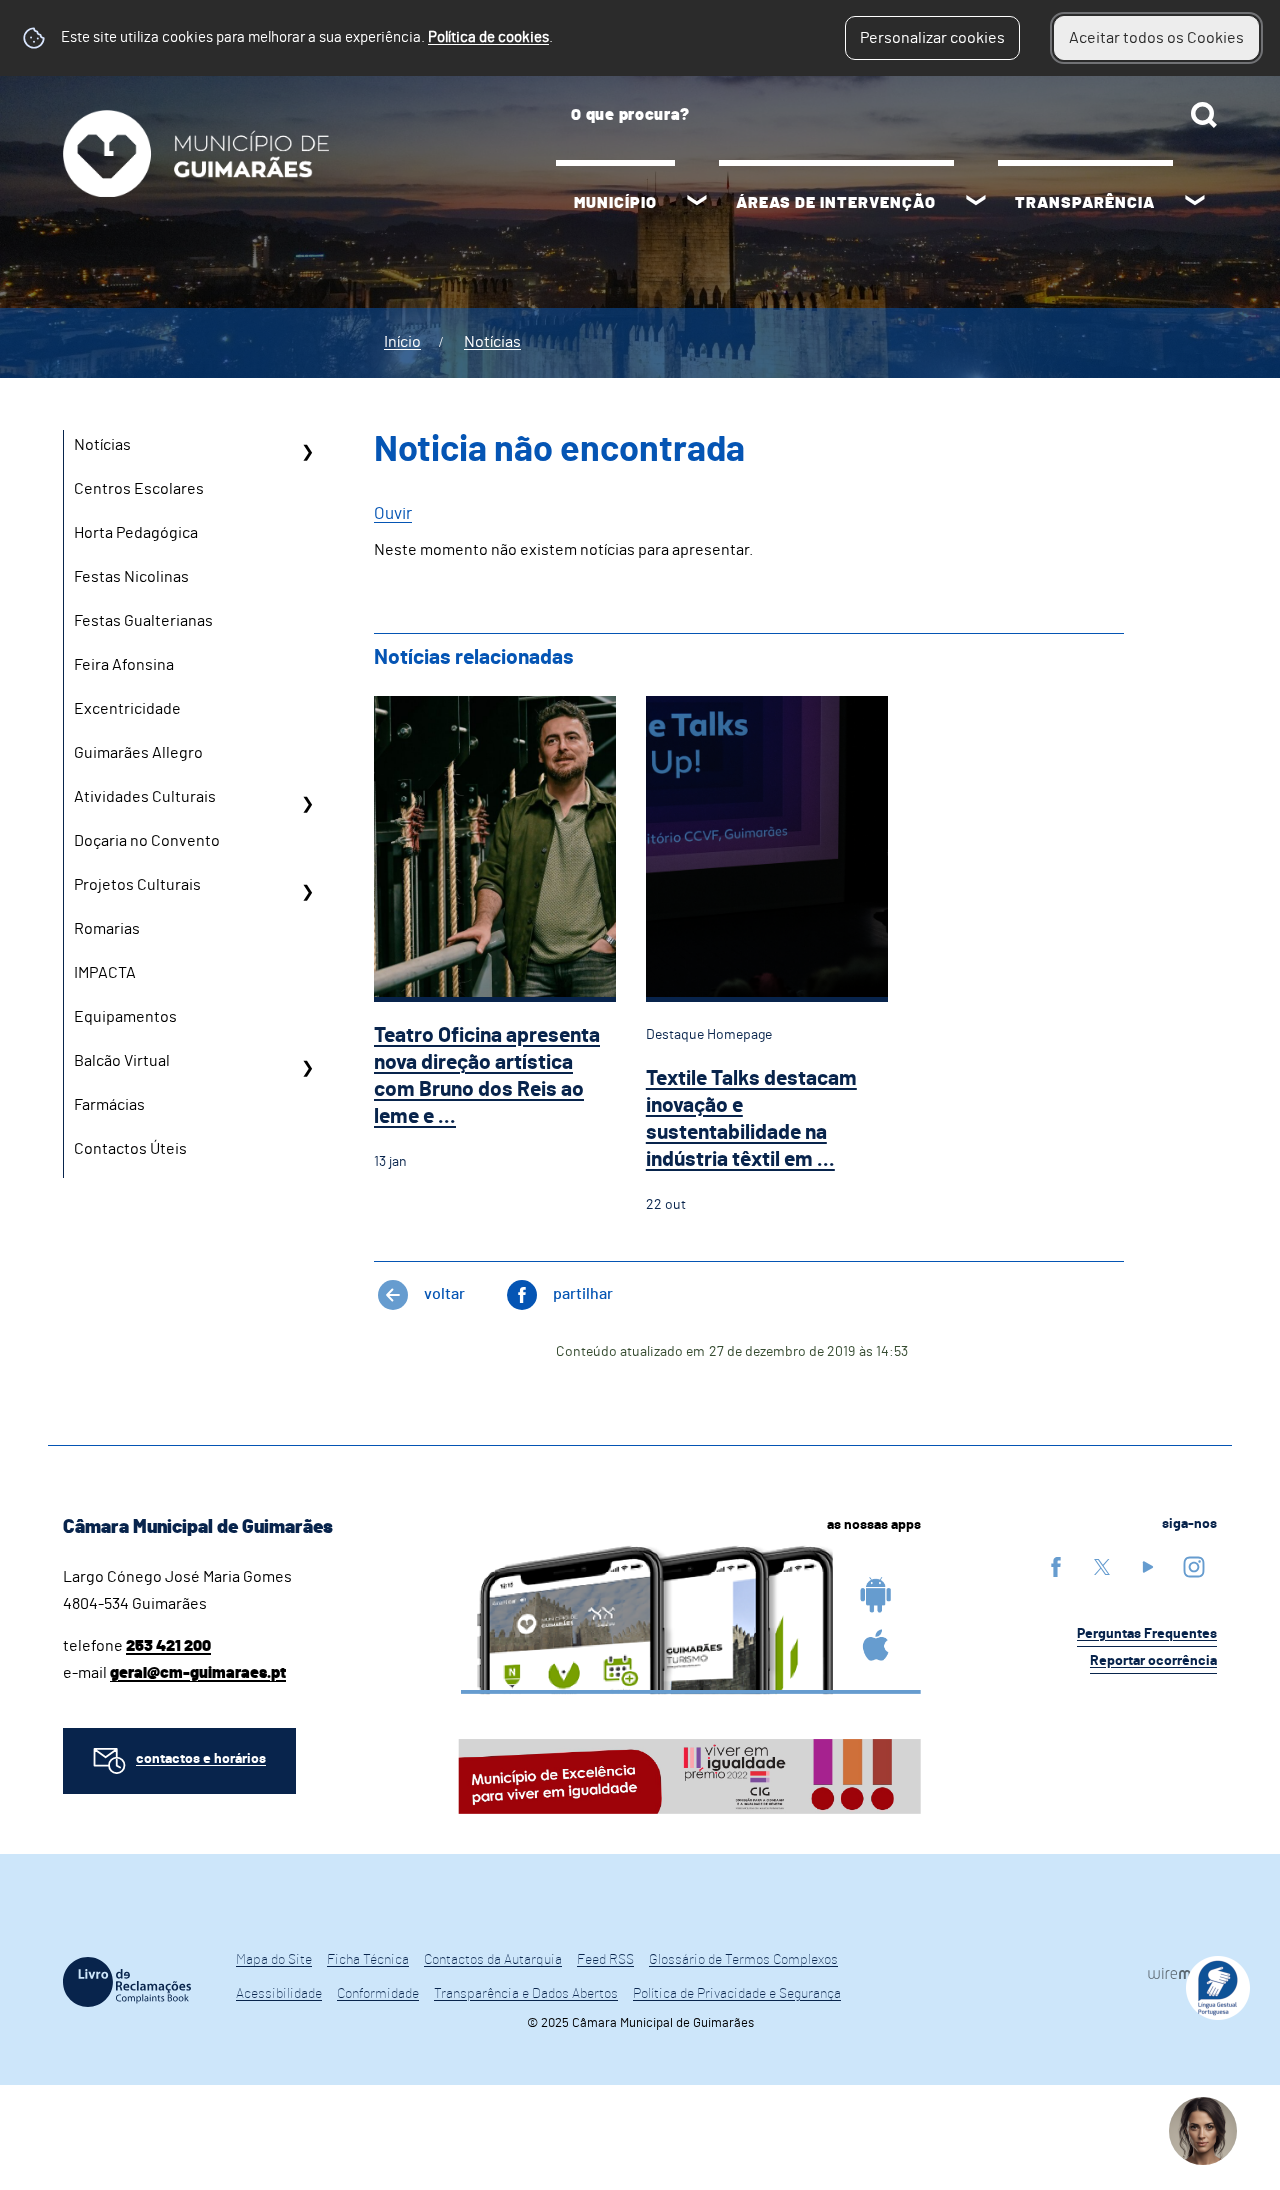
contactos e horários (201, 1759)
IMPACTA (105, 973)
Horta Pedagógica (136, 533)
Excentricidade (127, 709)
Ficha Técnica (368, 1960)
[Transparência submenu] (1195, 203)
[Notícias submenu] (307, 452)
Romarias (107, 929)
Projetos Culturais (137, 885)
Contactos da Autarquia (493, 1960)
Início (402, 342)
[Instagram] (1194, 1566)
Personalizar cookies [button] (932, 38)
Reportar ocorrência (1153, 1661)
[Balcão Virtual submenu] (307, 1068)
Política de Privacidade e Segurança (737, 1994)
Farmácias (109, 1105)
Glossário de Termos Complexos (743, 1960)
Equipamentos (125, 1017)
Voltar (444, 1294)
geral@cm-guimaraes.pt (198, 1673)
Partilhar (583, 1294)
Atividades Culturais (145, 797)
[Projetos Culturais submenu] (307, 892)
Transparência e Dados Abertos (526, 1994)
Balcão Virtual (122, 1061)
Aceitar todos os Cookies (1156, 38)
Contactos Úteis (130, 1149)
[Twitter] (1102, 1566)
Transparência (1085, 203)
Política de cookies (488, 37)
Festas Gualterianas (143, 621)
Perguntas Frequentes (1147, 1634)
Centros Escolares (139, 489)
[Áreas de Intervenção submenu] (976, 203)
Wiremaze (1182, 1973)
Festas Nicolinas (131, 577)
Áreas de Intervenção (836, 203)
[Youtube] (1148, 1566)
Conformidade (378, 1994)
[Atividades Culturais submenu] (307, 804)
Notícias (492, 342)
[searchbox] (886, 115)
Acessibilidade (279, 1994)
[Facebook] (1056, 1566)
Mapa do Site (274, 1960)
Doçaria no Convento (147, 841)
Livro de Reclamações (127, 1982)
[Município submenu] (697, 203)
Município (615, 203)
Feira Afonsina (124, 665)
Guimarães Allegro (138, 753)
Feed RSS (605, 1960)
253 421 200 (168, 1646)
